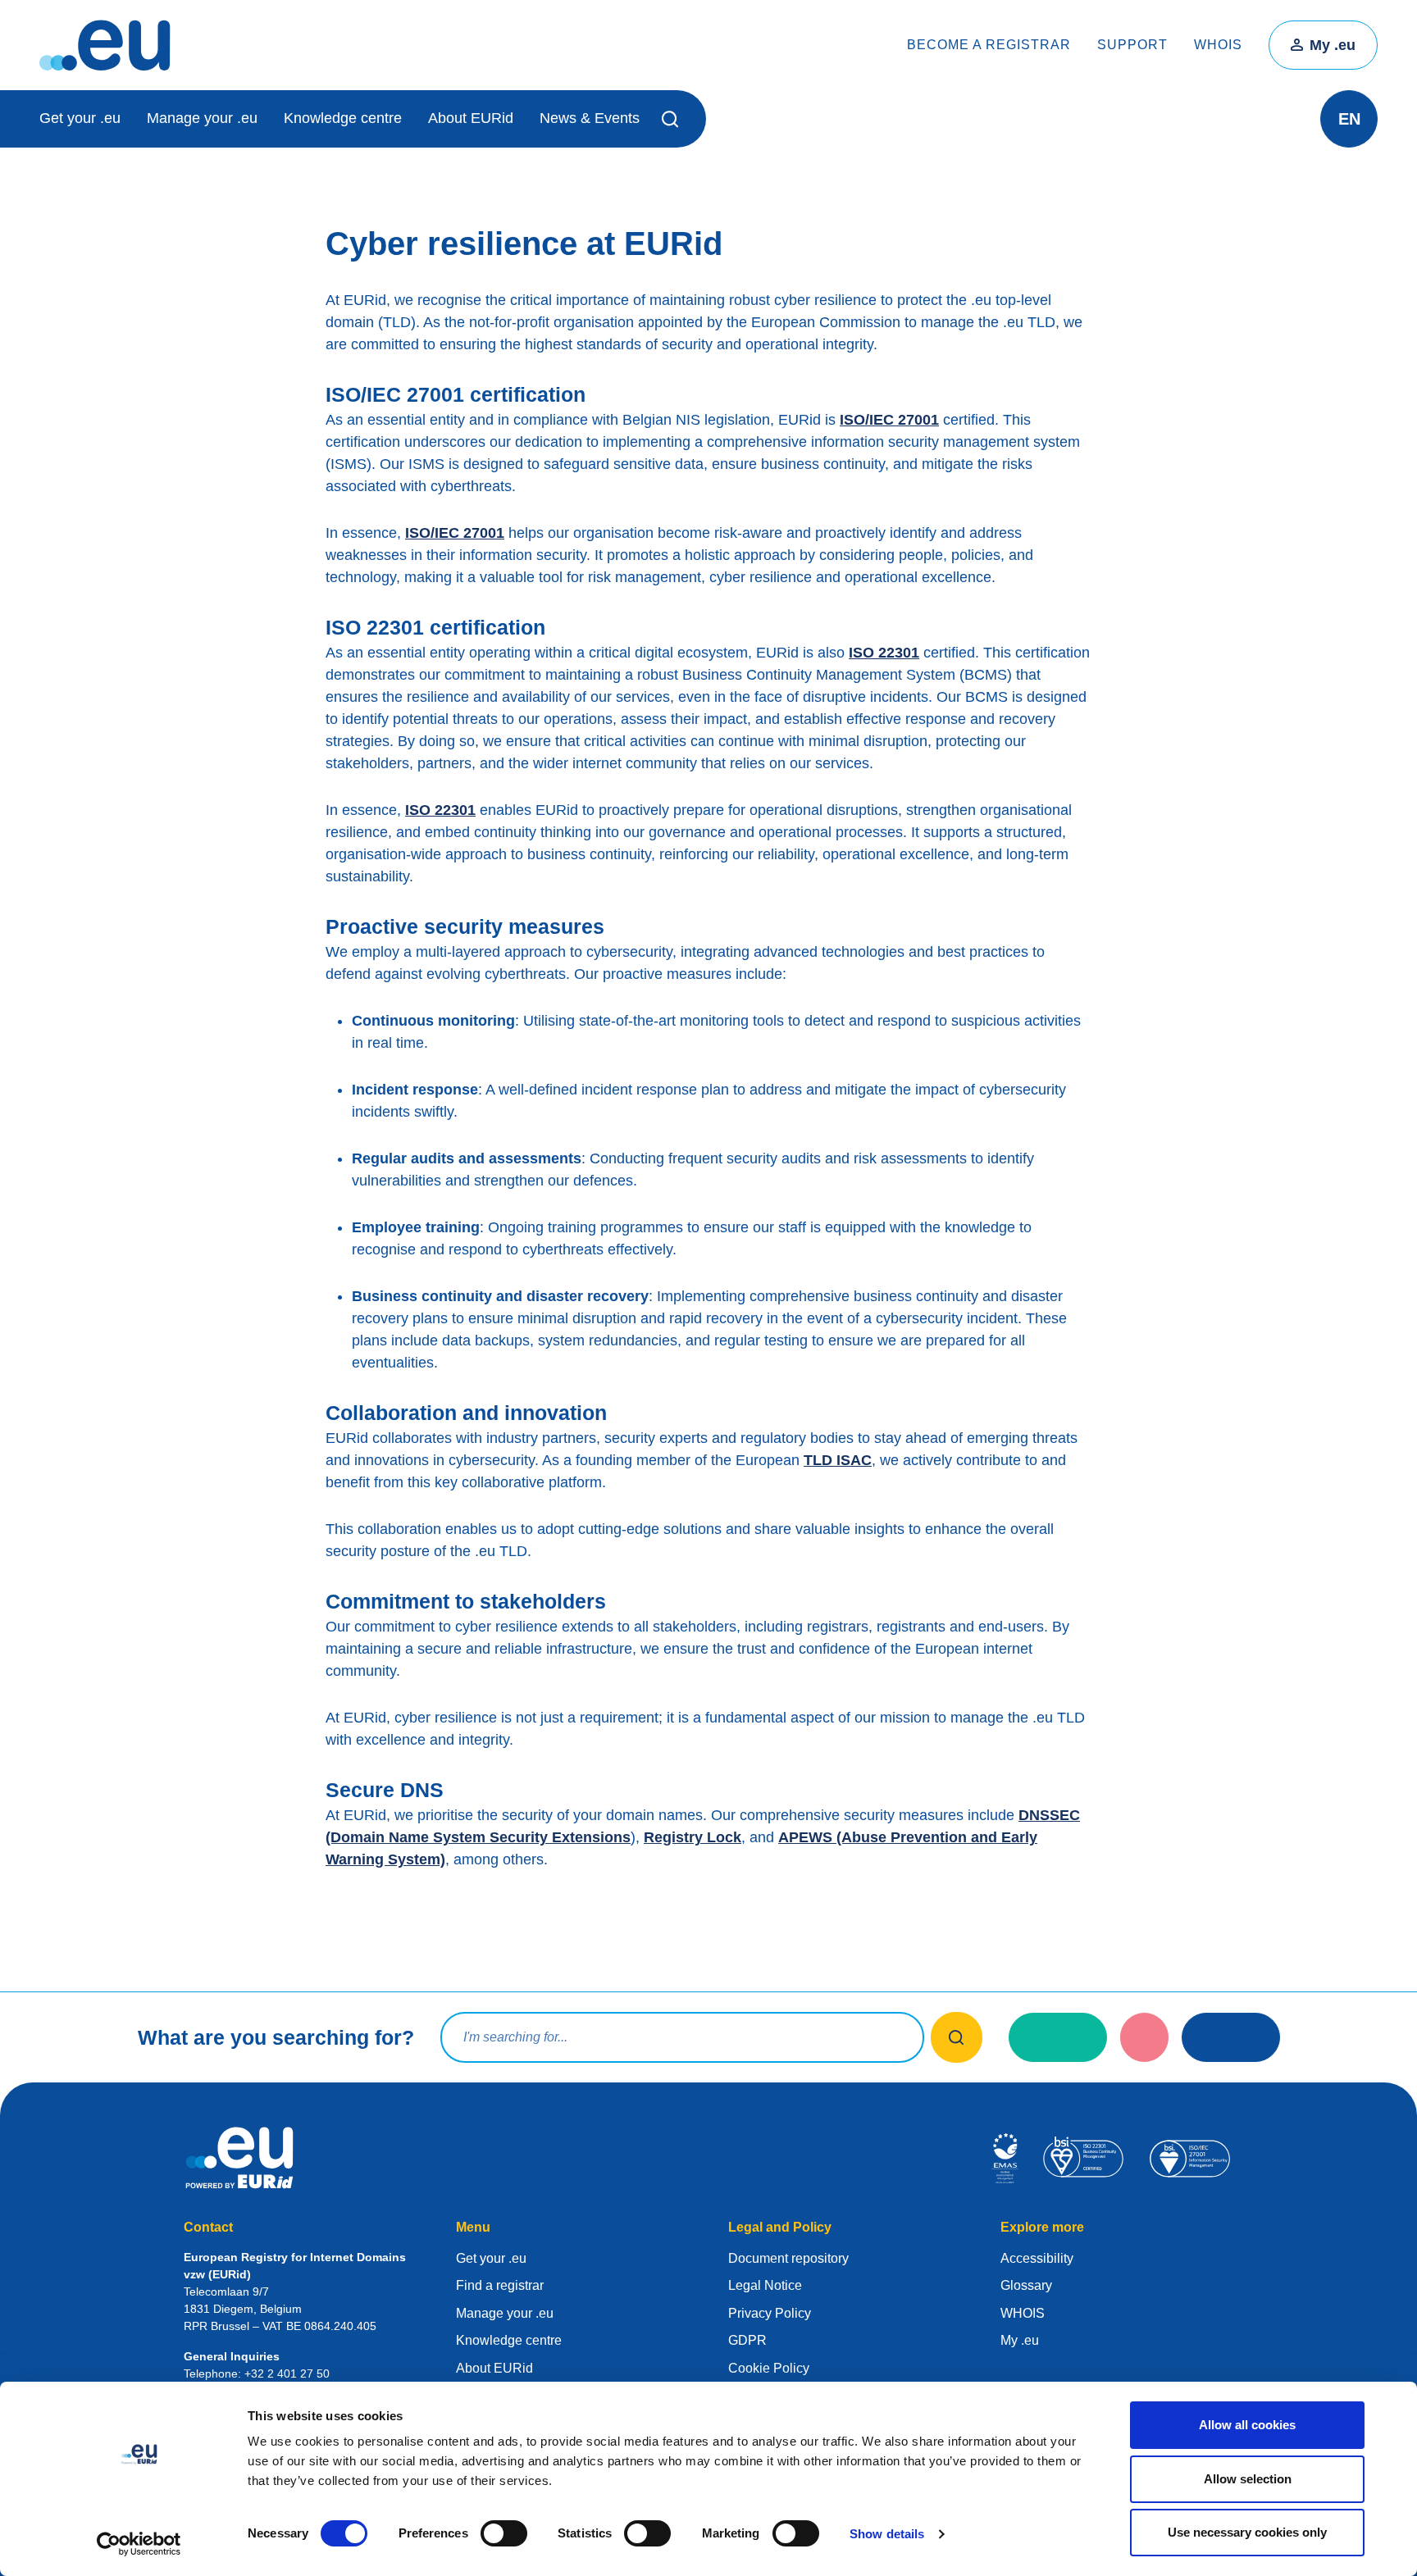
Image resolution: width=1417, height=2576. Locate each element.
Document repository (788, 2258)
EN (1349, 119)
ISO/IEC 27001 (889, 420)
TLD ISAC (838, 1460)
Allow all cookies (1247, 2425)
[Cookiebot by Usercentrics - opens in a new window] (139, 2544)
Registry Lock (693, 1837)
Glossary (1026, 2285)
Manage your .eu (202, 118)
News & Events (590, 118)
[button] (673, 119)
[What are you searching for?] (957, 2037)
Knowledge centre (343, 118)
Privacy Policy (770, 2313)
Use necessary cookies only (1247, 2532)
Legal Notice (765, 2285)
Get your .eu (80, 118)
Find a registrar (500, 2285)
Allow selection (1248, 2479)
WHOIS (1218, 45)
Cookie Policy (769, 2368)
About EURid (471, 118)
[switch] (504, 2533)
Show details (887, 2534)
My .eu (1333, 45)
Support (1132, 45)
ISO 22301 (884, 653)
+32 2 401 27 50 (287, 2373)
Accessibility (1037, 2258)
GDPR (747, 2340)
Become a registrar (989, 45)
